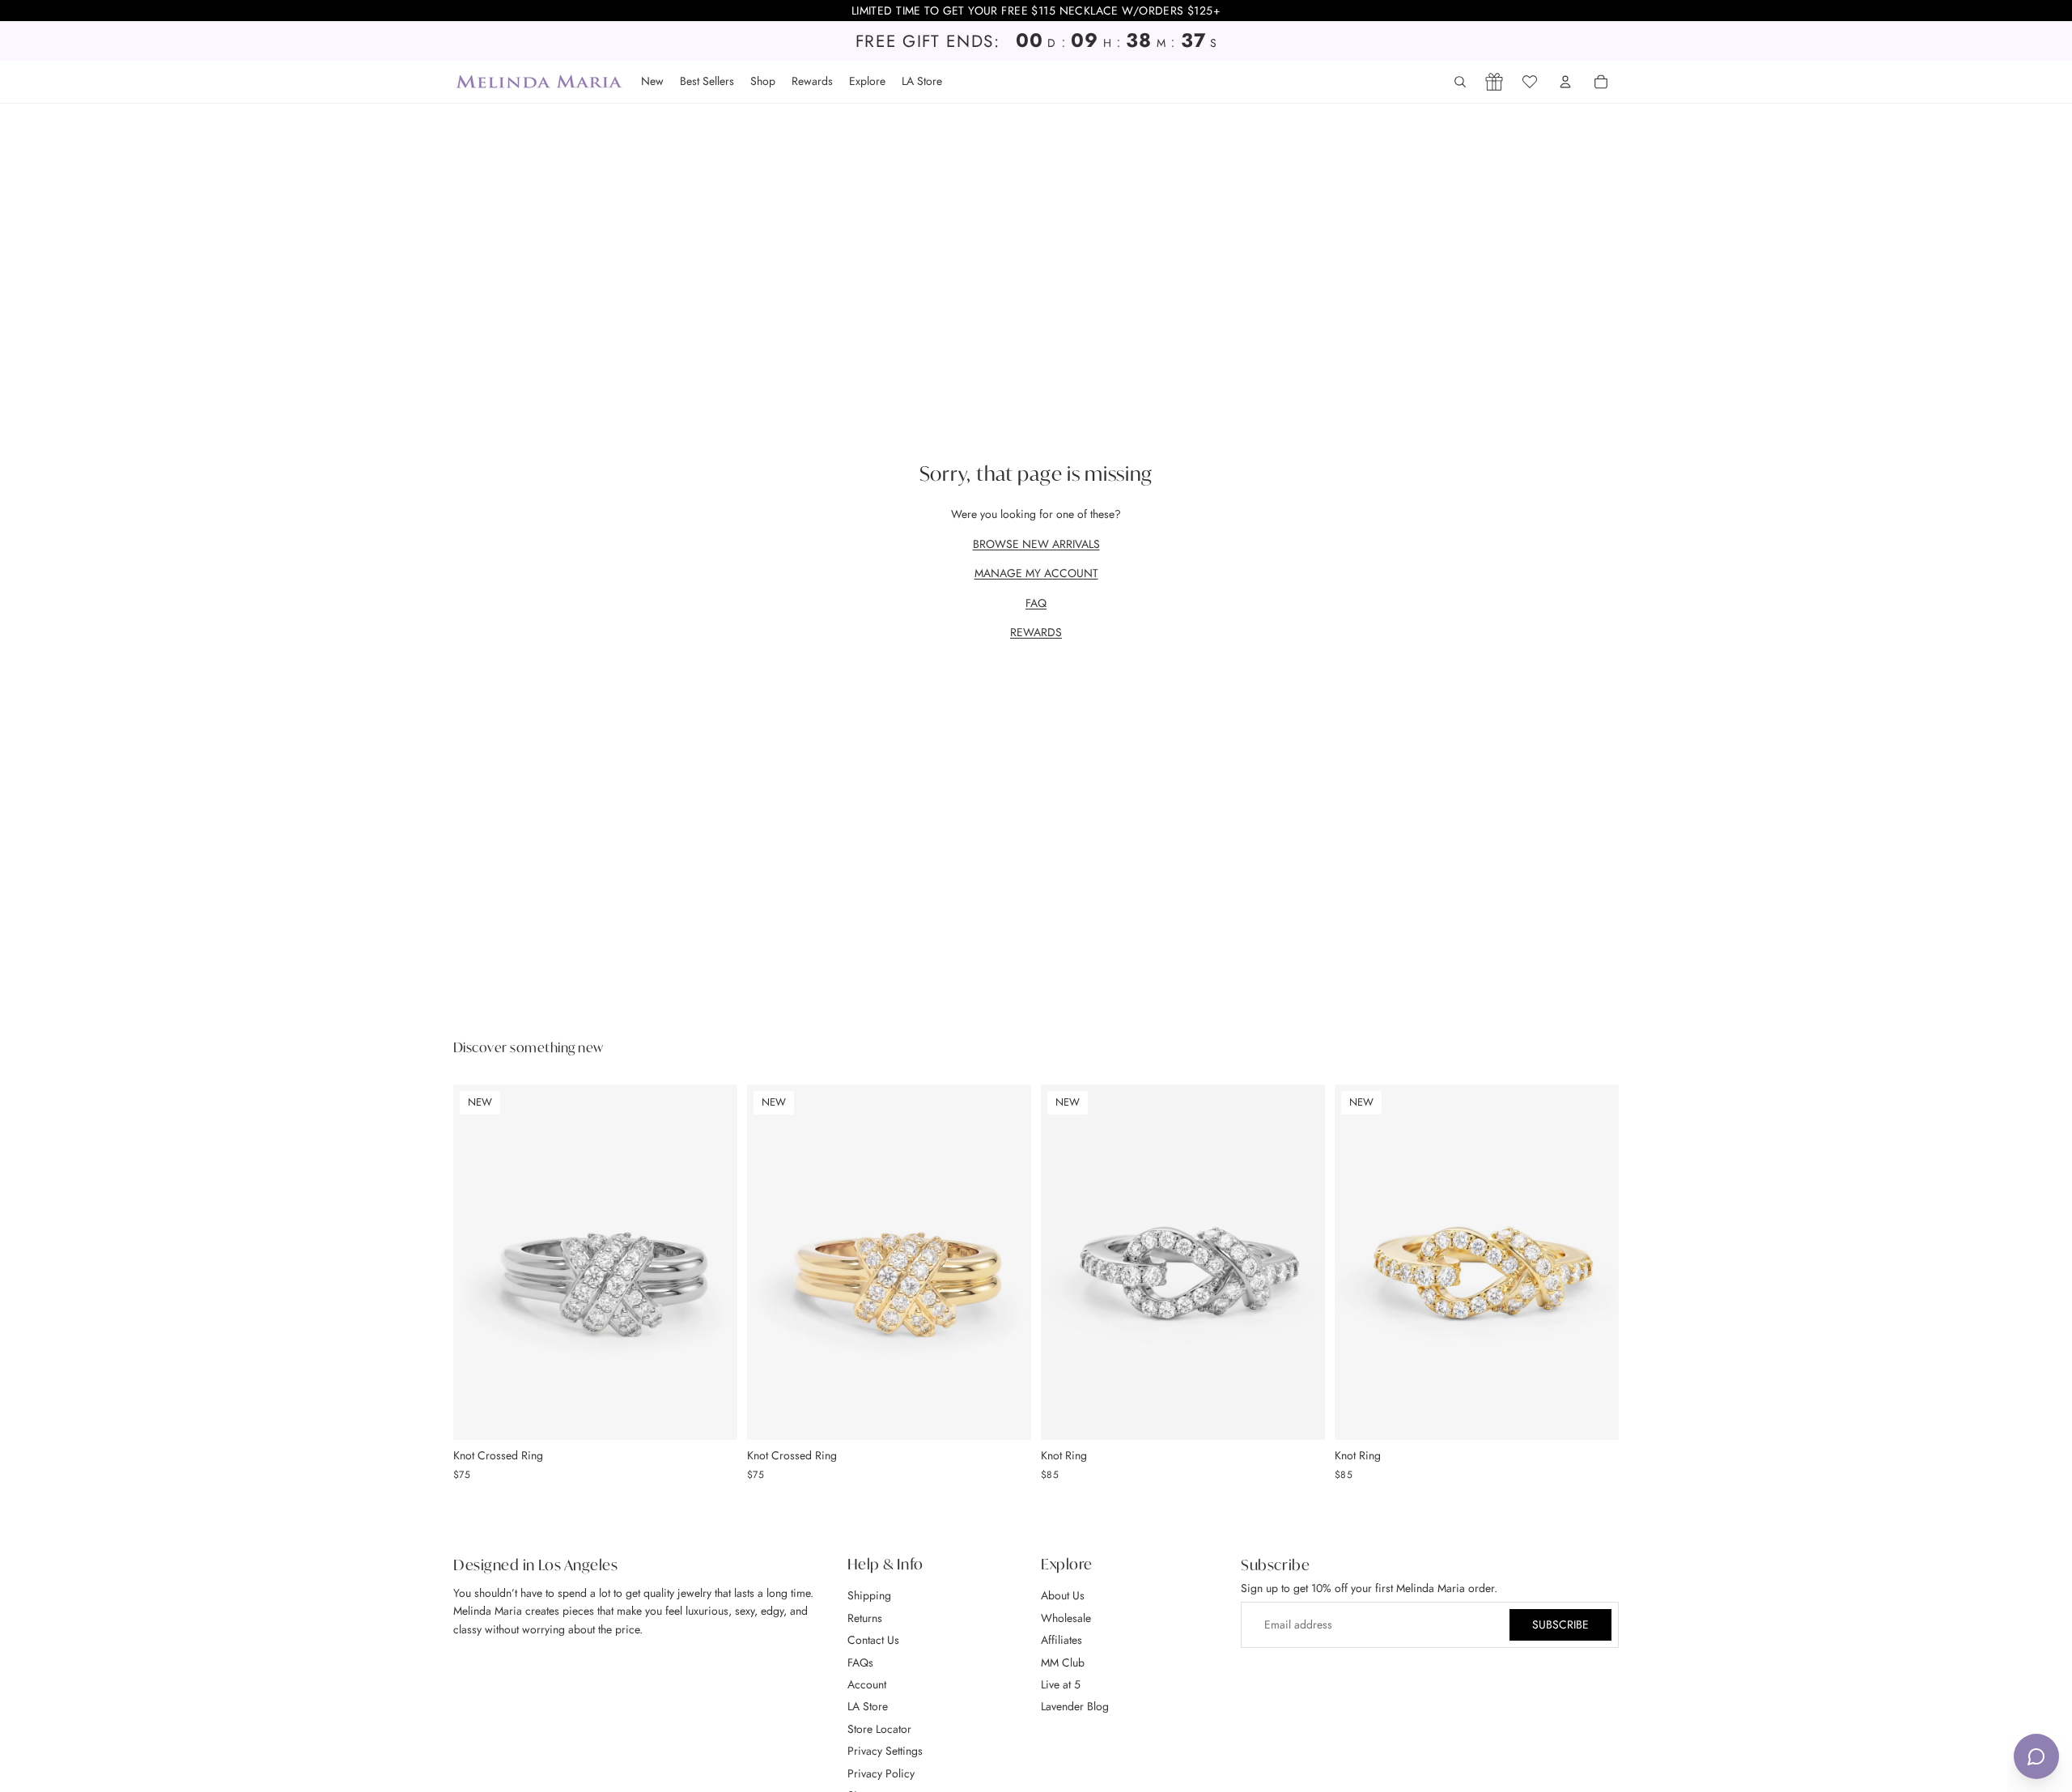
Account (867, 1684)
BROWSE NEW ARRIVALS (1036, 544)
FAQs (860, 1662)
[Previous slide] (478, 1262)
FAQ (1036, 603)
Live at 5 (1061, 1684)
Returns (865, 1618)
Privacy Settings (885, 1751)
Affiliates (1061, 1640)
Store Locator (879, 1729)
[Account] (1565, 82)
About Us (1063, 1596)
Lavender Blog (1075, 1706)
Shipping (869, 1596)
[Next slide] (713, 1262)
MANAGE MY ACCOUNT (1036, 573)
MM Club (1063, 1662)
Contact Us (873, 1640)
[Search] (1460, 82)
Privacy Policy (881, 1773)
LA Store (868, 1706)
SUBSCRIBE (1560, 1625)
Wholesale (1066, 1618)
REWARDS (1036, 632)
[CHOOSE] (712, 1415)
